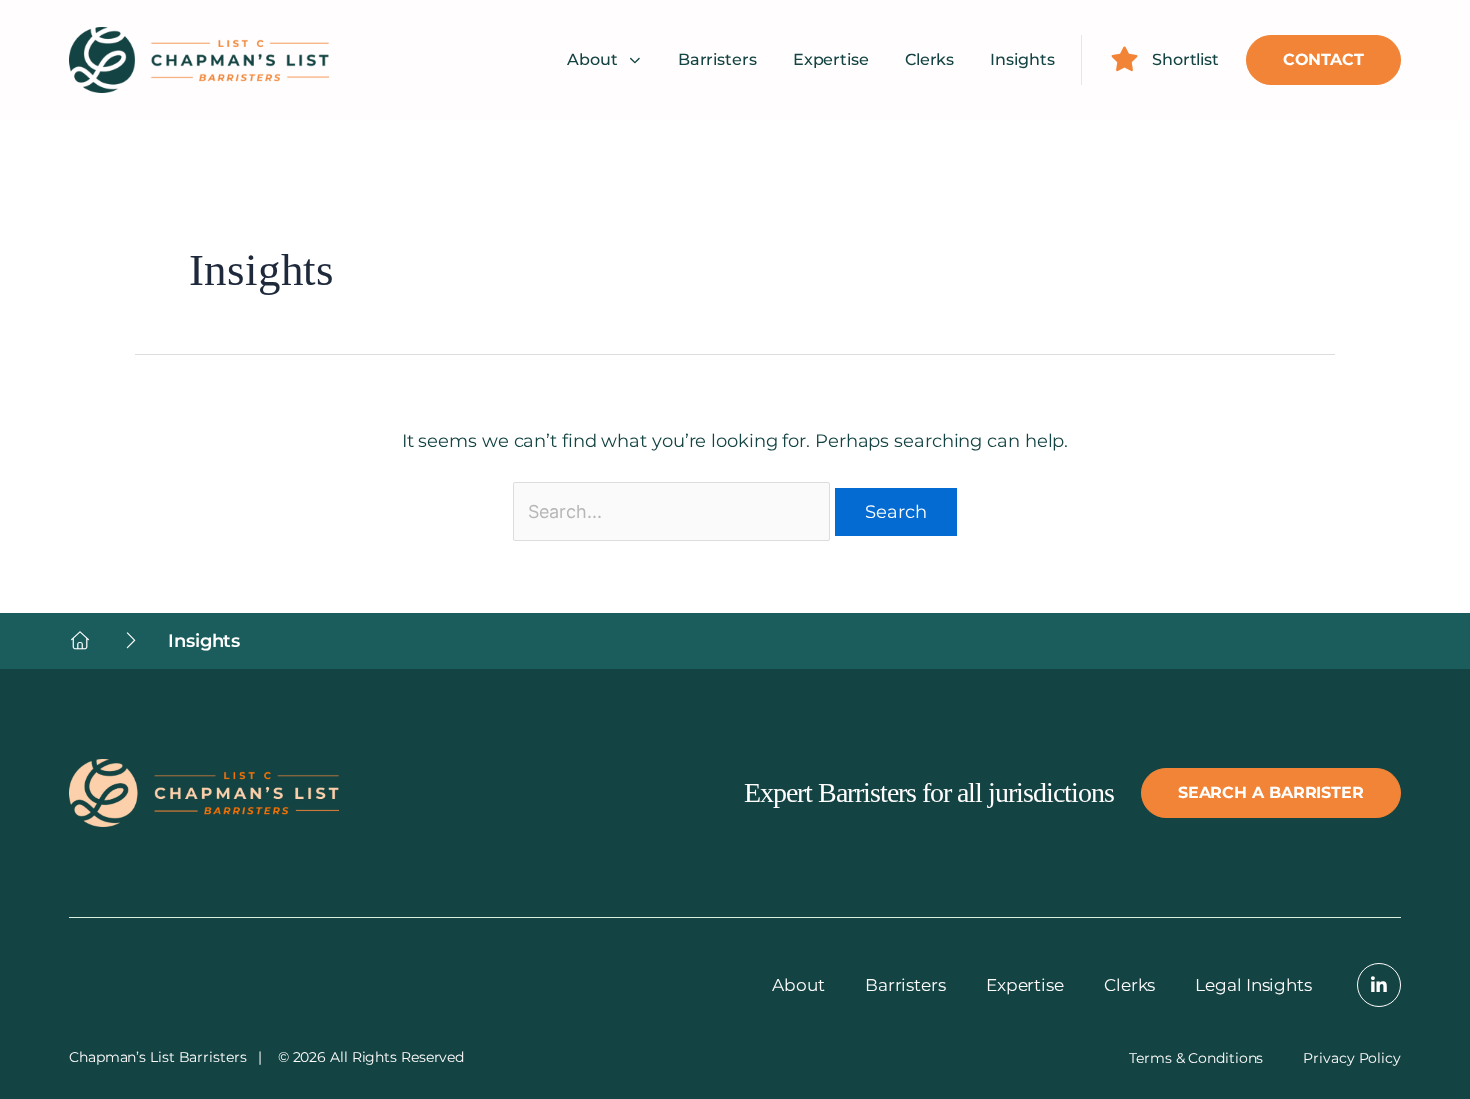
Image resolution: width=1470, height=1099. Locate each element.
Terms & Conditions (1196, 1058)
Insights (1022, 59)
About (592, 59)
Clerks (929, 59)
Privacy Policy (1352, 1058)
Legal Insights (1253, 985)
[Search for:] (671, 511)
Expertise (831, 59)
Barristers (717, 59)
